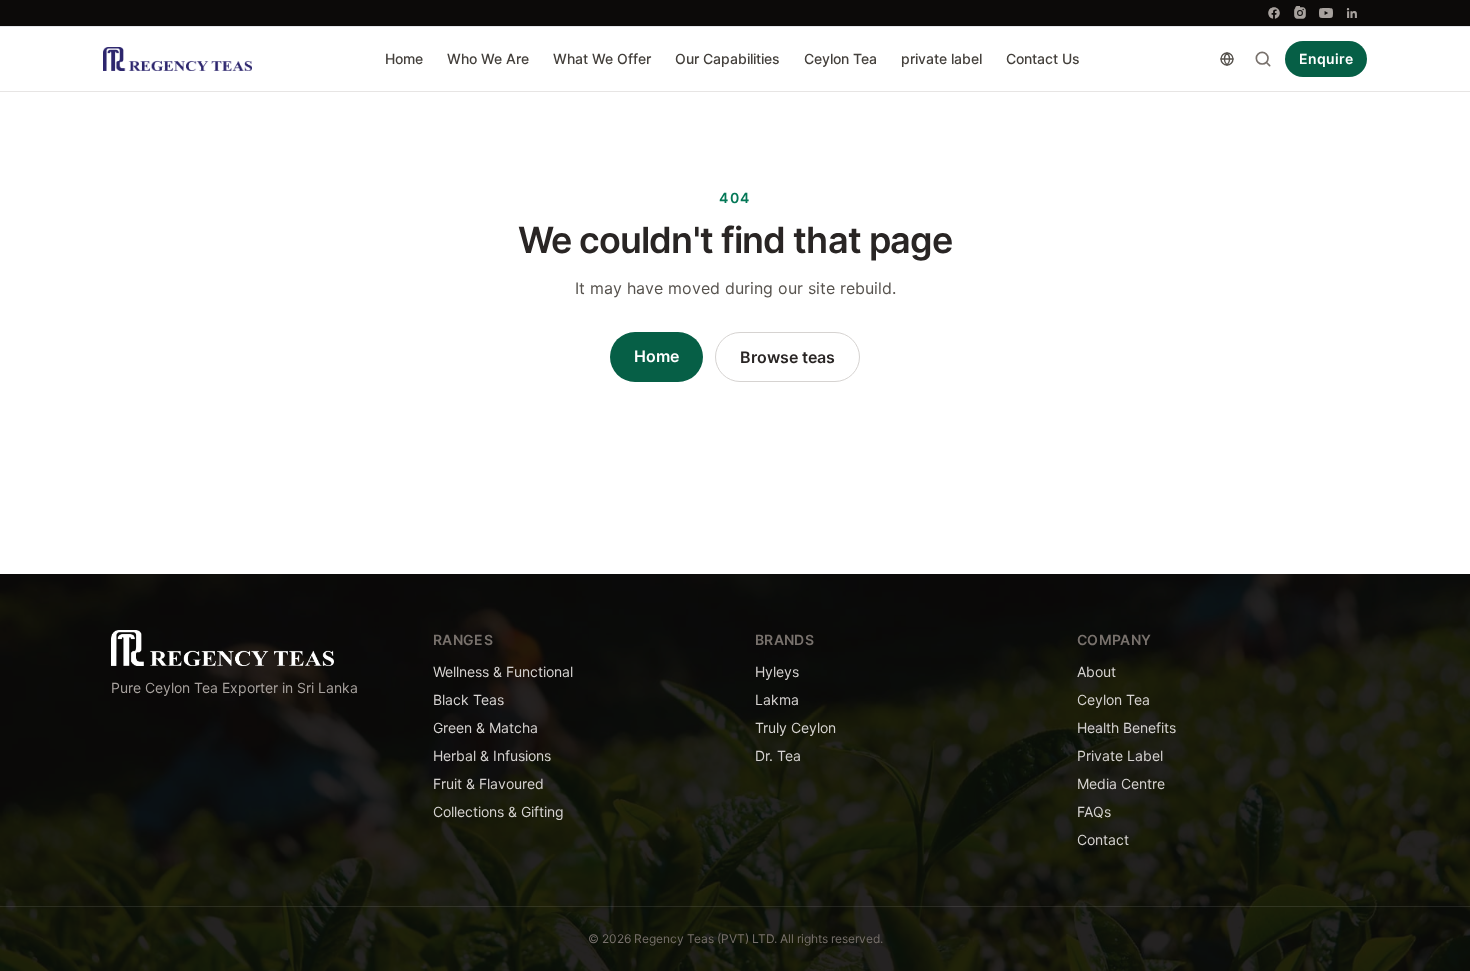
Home (404, 58)
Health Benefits (1126, 727)
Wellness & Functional (503, 671)
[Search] (1263, 59)
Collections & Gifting (498, 811)
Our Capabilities (727, 58)
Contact (1103, 839)
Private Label (1120, 755)
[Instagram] (1300, 13)
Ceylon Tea (840, 58)
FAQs (1094, 811)
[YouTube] (1326, 13)
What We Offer (602, 58)
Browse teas (787, 357)
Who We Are (488, 58)
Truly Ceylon (795, 727)
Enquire (1326, 58)
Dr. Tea (778, 755)
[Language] (1227, 59)
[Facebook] (1274, 13)
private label (941, 58)
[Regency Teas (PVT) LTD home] (177, 59)
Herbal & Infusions (492, 755)
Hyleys (777, 671)
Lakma (777, 699)
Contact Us (1043, 58)
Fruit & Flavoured (488, 783)
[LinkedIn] (1352, 13)
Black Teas (468, 699)
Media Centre (1121, 783)
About (1096, 671)
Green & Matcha (485, 727)
